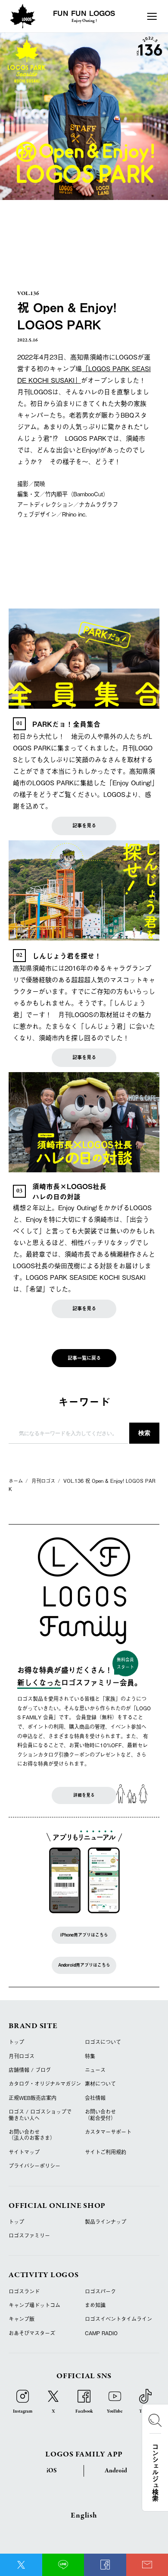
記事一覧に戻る (84, 1358)
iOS (52, 2471)
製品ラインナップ (106, 2222)
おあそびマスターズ (32, 2333)
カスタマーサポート (108, 2132)
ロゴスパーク (100, 2291)
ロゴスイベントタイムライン (118, 2319)
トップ (16, 2042)
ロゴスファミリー (29, 2235)
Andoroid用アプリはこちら (84, 1965)
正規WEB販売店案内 (33, 2098)
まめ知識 (95, 2305)
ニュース (95, 2070)
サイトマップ (24, 2152)
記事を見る (84, 825)
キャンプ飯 (22, 2319)
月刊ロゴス (22, 2056)
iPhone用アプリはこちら (84, 1935)
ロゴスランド (24, 2291)
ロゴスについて (103, 2042)
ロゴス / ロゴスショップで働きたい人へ (40, 2115)
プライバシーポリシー (34, 2166)
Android (116, 2471)
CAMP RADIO (101, 2333)
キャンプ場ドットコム (34, 2305)
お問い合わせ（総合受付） (100, 2115)
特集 (90, 2056)
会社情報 (95, 2098)
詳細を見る (84, 1795)
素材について (100, 2084)
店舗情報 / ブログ (30, 2070)
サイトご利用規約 (106, 2152)
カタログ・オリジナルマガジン (45, 2084)
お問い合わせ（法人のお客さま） (32, 2135)
